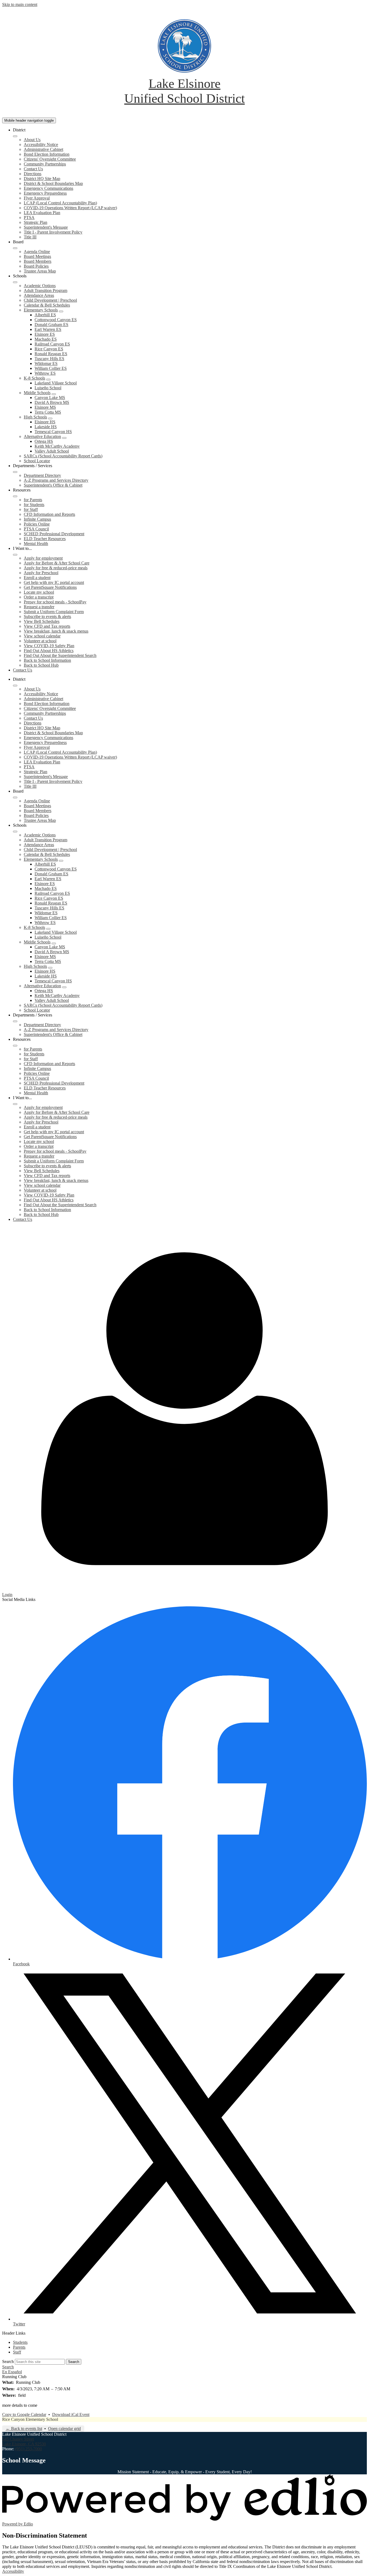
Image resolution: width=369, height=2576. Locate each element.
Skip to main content (20, 4)
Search (8, 2361)
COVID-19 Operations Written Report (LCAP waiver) (70, 208)
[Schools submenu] (15, 282)
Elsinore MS (45, 407)
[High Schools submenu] (50, 418)
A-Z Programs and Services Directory (56, 480)
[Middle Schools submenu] (54, 394)
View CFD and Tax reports (47, 626)
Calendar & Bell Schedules (47, 305)
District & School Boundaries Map (53, 183)
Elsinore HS (45, 422)
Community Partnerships (45, 164)
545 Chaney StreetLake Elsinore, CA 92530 (24, 2442)
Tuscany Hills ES (49, 359)
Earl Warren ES (48, 329)
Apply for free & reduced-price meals (56, 568)
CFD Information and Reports (49, 514)
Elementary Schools (41, 310)
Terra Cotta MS (48, 412)
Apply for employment (43, 558)
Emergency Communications (48, 188)
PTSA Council (36, 529)
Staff (17, 2352)
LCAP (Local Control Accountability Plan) (60, 203)
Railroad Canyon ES (52, 344)
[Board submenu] (15, 248)
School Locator (37, 461)
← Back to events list (24, 2429)
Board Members (38, 261)
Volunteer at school (40, 641)
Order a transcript (39, 597)
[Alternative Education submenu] (64, 438)
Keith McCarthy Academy (57, 446)
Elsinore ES (45, 334)
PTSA (29, 217)
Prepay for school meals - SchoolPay (55, 602)
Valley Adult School (52, 451)
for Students (34, 505)
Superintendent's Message (46, 227)
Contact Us (33, 169)
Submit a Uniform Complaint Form (54, 612)
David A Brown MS (52, 402)
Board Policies (36, 266)
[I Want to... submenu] (15, 555)
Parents (19, 2347)
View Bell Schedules (42, 621)
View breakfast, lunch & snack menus (56, 631)
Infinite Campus (37, 519)
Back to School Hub (41, 665)
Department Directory (42, 475)
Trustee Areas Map (40, 271)
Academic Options (40, 286)
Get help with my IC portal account (54, 582)
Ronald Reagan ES (51, 354)
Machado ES (46, 339)
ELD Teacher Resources (45, 539)
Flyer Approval (37, 198)
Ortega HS (44, 441)
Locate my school (39, 592)
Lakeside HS (46, 427)
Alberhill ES (45, 315)
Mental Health (36, 544)
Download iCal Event (71, 2414)
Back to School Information (47, 660)
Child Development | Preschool (50, 300)
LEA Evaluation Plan (42, 213)
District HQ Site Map (42, 179)
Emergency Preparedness (45, 193)
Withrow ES (45, 373)
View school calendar (42, 636)
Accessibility (13, 2571)
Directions (33, 174)
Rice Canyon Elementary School (30, 2419)
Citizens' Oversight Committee (50, 159)
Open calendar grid (64, 2429)
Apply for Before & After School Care (57, 563)
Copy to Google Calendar (24, 2414)
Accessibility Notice (41, 144)
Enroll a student (37, 578)
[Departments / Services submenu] (15, 472)
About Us (32, 140)
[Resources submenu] (15, 496)
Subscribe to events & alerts (47, 616)
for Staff (31, 509)
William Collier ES (51, 368)
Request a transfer (39, 607)
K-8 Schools (34, 378)
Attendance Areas (39, 295)
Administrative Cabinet (43, 149)
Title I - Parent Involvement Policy (53, 232)
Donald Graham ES (51, 325)
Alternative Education (42, 436)
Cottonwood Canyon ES (56, 320)
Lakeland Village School (56, 383)
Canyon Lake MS (50, 398)
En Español (12, 2372)
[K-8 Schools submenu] (48, 380)
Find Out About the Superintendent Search (60, 655)
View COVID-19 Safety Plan (49, 646)
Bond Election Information (47, 154)
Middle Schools (37, 393)
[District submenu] (15, 136)
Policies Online (37, 524)
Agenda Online (37, 252)
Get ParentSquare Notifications (50, 587)
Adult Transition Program (46, 290)
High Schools (35, 417)
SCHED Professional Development (54, 534)
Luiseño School (48, 388)
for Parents (33, 500)
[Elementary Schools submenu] (61, 311)
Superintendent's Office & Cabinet (53, 485)
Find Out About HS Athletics (49, 651)
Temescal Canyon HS (53, 432)
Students (20, 2342)
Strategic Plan (36, 222)
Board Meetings (37, 256)
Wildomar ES (46, 363)
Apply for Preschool (41, 573)
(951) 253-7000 (28, 2449)
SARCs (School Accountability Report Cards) (63, 456)
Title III (30, 237)
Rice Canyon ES (49, 349)
